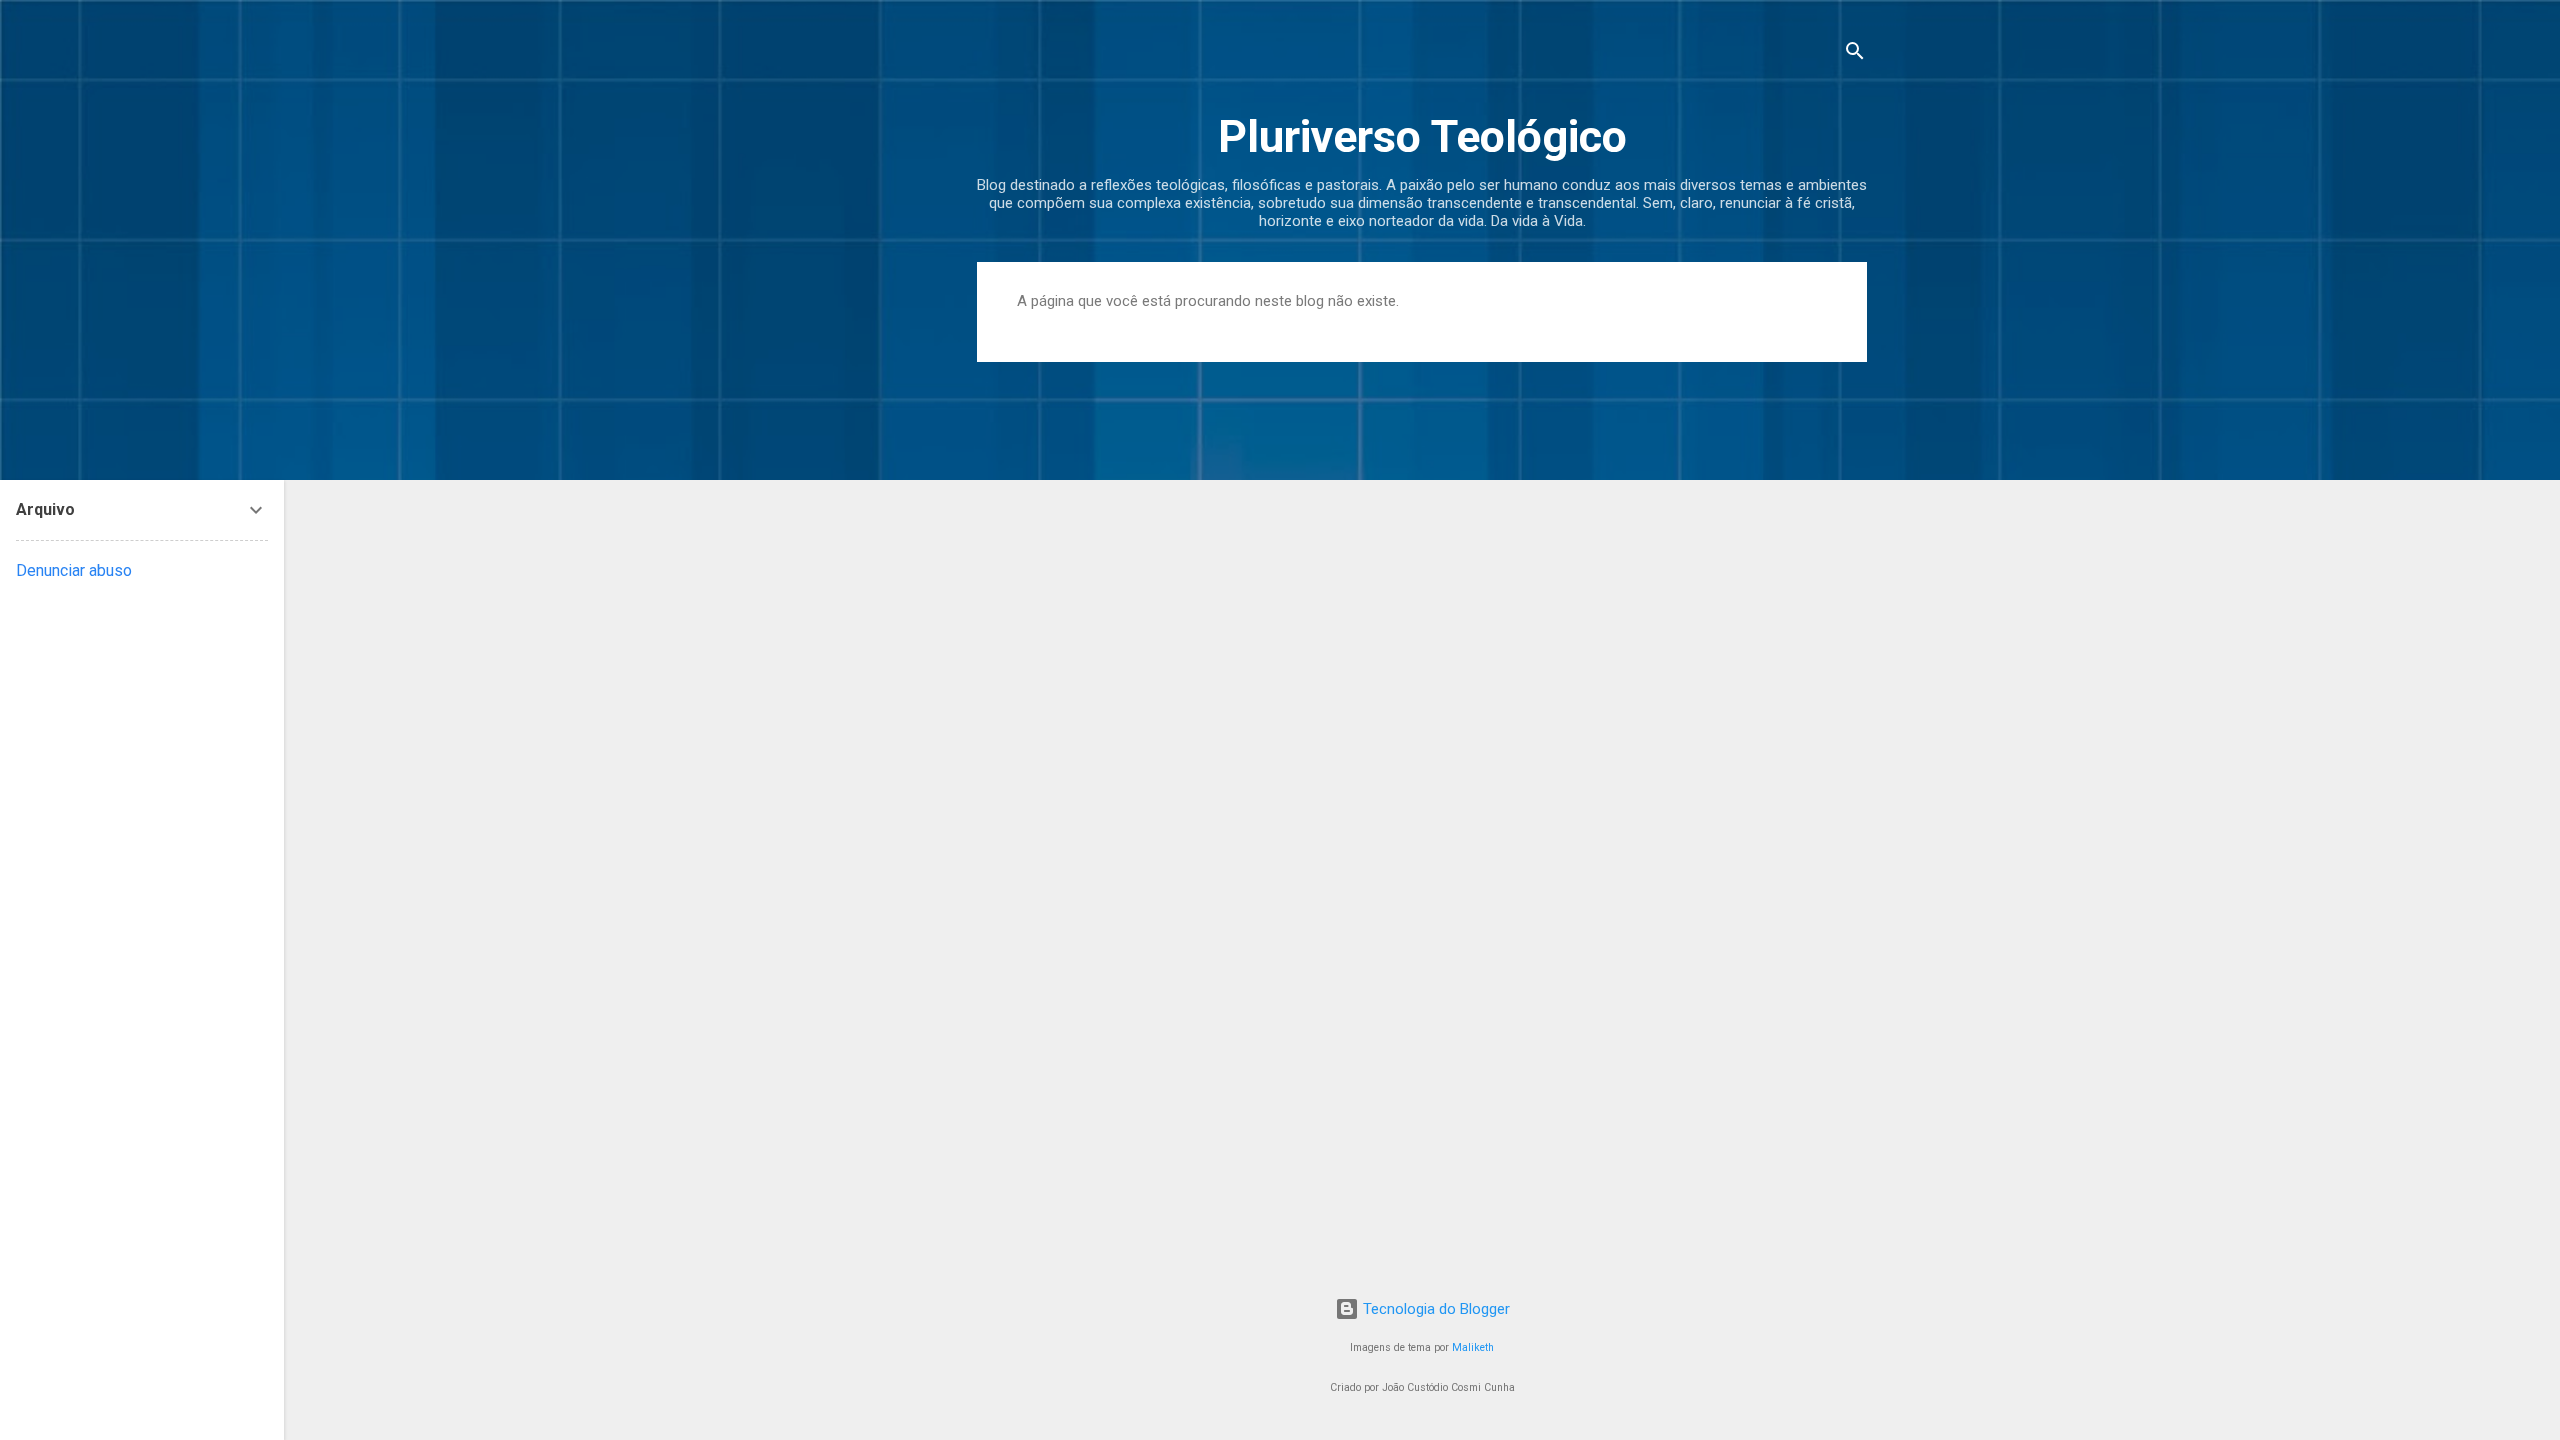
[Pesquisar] (1855, 54)
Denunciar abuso (74, 570)
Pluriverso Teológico (1422, 136)
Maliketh (1473, 1347)
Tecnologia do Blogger (1434, 1309)
